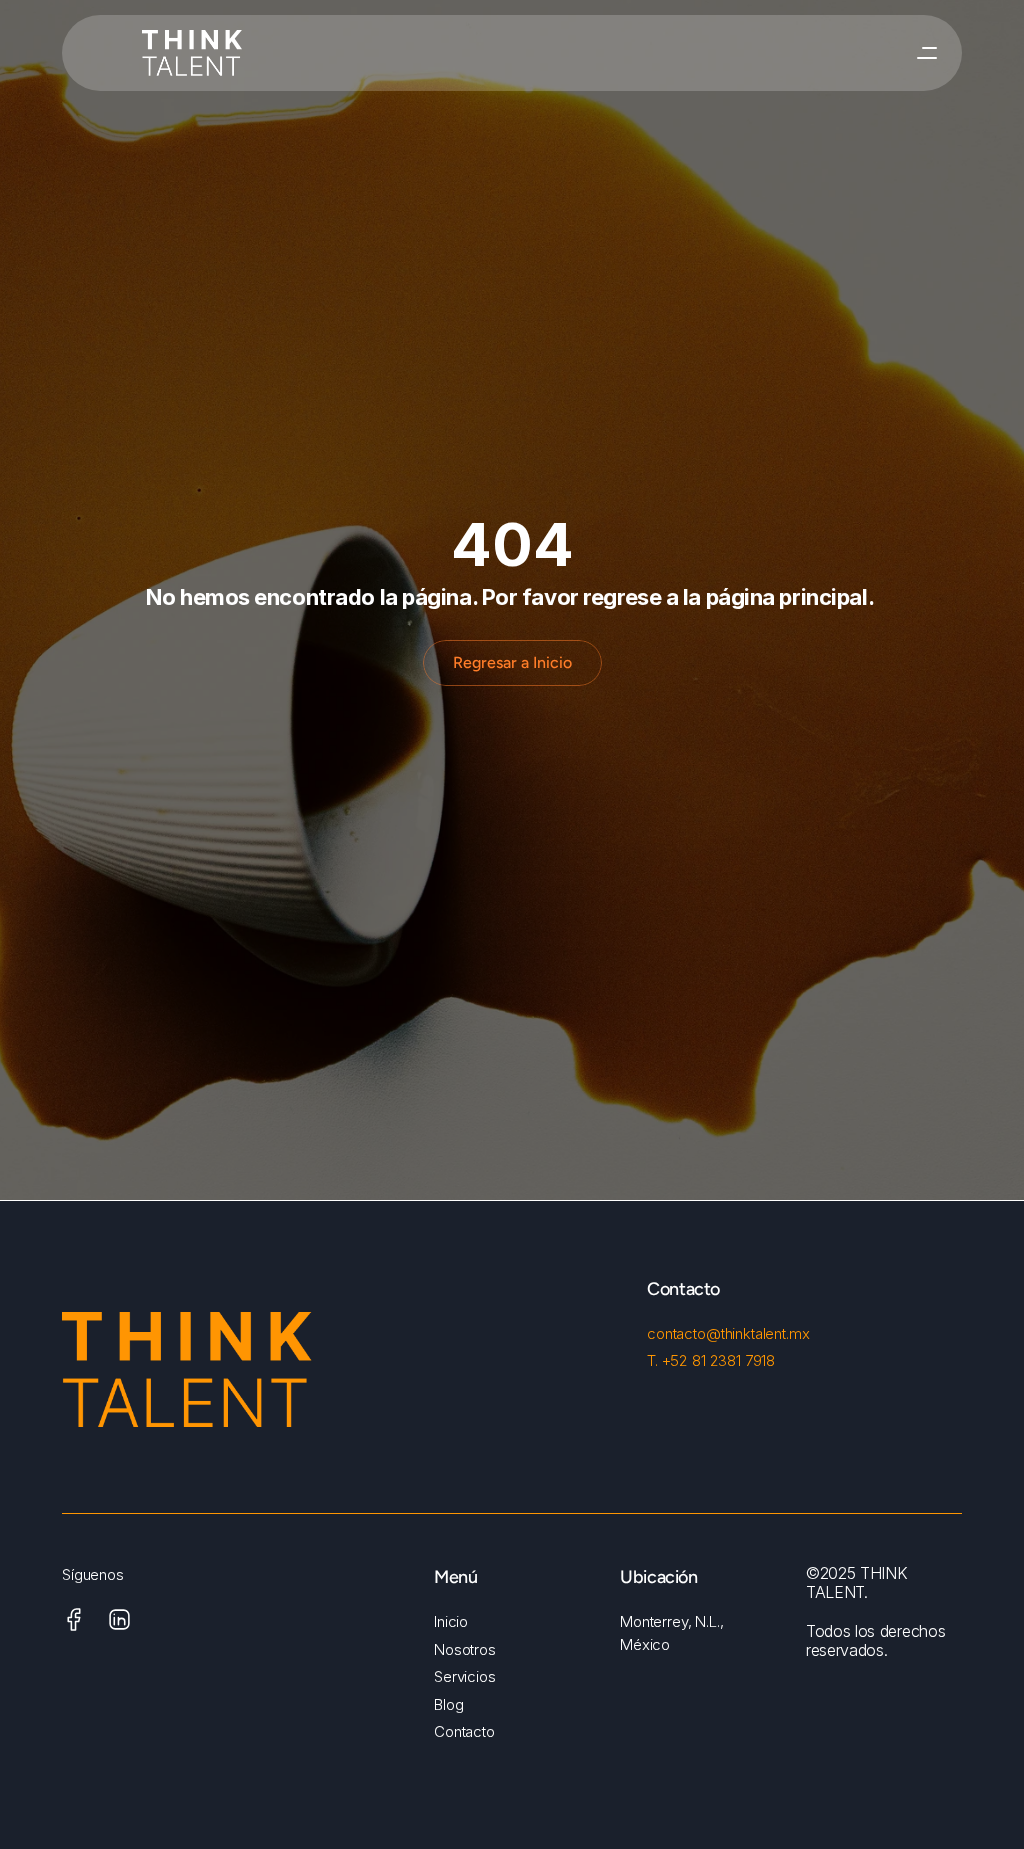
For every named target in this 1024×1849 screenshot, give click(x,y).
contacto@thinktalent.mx (728, 1333)
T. (654, 1360)
